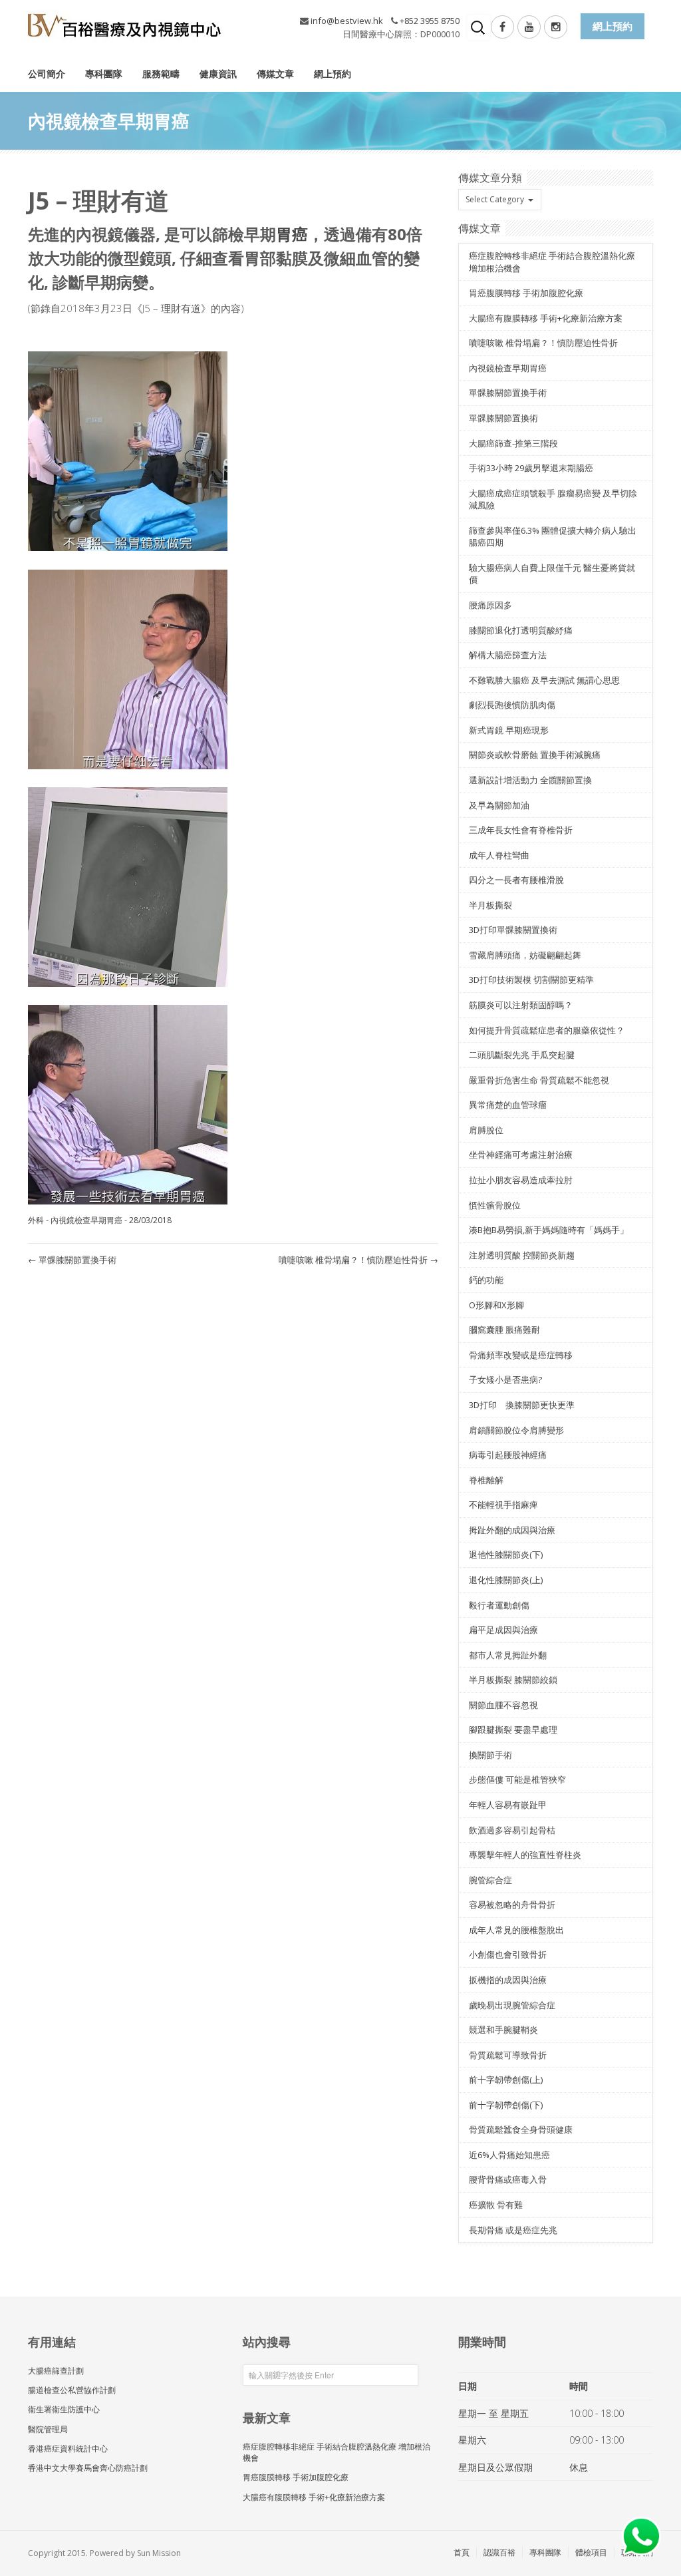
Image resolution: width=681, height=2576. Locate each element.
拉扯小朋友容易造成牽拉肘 (521, 1180)
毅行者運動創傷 (499, 1605)
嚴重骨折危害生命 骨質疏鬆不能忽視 (539, 1080)
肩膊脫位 (486, 1130)
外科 (36, 1220)
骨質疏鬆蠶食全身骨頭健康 (521, 2129)
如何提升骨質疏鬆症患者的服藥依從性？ (547, 1030)
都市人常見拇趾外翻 (508, 1655)
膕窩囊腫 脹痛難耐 (504, 1330)
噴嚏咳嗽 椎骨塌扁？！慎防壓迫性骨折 (358, 1260)
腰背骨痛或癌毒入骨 (508, 2179)
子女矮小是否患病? (505, 1380)
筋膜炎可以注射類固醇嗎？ (521, 1005)
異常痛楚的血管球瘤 (508, 1105)
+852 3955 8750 (430, 21)
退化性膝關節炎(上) (506, 1580)
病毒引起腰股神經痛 (508, 1455)
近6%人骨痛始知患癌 (509, 2155)
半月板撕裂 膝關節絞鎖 (513, 1680)
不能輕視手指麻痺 (503, 1505)
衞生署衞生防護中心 (64, 2409)
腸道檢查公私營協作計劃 (72, 2390)
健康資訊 (218, 74)
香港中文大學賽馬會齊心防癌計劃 (88, 2468)
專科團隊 (104, 74)
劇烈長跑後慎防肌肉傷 (512, 705)
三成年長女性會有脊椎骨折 (521, 830)
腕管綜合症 (490, 1880)
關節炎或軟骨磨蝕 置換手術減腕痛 (535, 755)
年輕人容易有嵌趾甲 (508, 1805)
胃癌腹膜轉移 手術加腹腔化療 (526, 293)
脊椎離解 (486, 1480)
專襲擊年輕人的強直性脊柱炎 (525, 1855)
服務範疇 (161, 74)
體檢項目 (591, 2552)
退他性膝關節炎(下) (506, 1555)
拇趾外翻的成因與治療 (512, 1530)
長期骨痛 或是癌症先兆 (513, 2230)
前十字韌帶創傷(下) (506, 2105)
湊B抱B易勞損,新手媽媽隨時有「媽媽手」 (549, 1230)
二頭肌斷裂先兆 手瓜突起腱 (522, 1055)
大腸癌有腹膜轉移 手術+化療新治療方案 (546, 318)
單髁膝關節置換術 (503, 418)
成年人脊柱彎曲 (499, 855)
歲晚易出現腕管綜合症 (512, 2005)
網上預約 (333, 74)
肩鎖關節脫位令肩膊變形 (516, 1430)
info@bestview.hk (347, 21)
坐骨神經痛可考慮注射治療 (521, 1155)
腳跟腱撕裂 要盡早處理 (513, 1730)
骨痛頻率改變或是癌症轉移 (521, 1355)
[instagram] (556, 27)
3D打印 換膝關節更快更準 (522, 1405)
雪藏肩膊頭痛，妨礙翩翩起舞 (525, 955)
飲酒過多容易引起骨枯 (512, 1830)
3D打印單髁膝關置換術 (513, 930)
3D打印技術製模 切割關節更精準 (531, 980)
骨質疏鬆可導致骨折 (508, 2055)
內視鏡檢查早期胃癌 (86, 1220)
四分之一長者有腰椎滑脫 (516, 880)
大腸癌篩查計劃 (56, 2371)
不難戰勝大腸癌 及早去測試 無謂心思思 (544, 680)
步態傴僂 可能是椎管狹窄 (517, 1779)
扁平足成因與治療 (503, 1630)
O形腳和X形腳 (496, 1305)
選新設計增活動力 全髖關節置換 (530, 780)
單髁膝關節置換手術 (72, 1260)
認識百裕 (499, 2552)
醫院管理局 (48, 2429)
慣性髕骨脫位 (495, 1205)
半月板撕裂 (490, 905)
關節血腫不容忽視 (503, 1705)
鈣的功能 (486, 1280)
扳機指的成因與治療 (508, 1980)
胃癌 (292, 234)
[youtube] (529, 27)
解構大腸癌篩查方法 (508, 655)
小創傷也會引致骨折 (508, 1954)
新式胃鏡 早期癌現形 (509, 730)
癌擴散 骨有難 (496, 2205)
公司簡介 (47, 74)
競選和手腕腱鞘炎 (503, 2030)
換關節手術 (490, 1755)
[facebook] (502, 27)
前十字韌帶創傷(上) (506, 2080)
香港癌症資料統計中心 (68, 2449)
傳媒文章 (275, 74)
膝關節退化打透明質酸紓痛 (521, 630)
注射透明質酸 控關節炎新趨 (522, 1255)
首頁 (462, 2552)
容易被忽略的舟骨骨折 (512, 1905)
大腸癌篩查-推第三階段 (513, 443)
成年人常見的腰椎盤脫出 (516, 1930)
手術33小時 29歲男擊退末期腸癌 (531, 468)
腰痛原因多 (490, 605)
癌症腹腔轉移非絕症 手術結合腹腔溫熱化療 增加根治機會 (337, 2452)
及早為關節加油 (499, 805)
